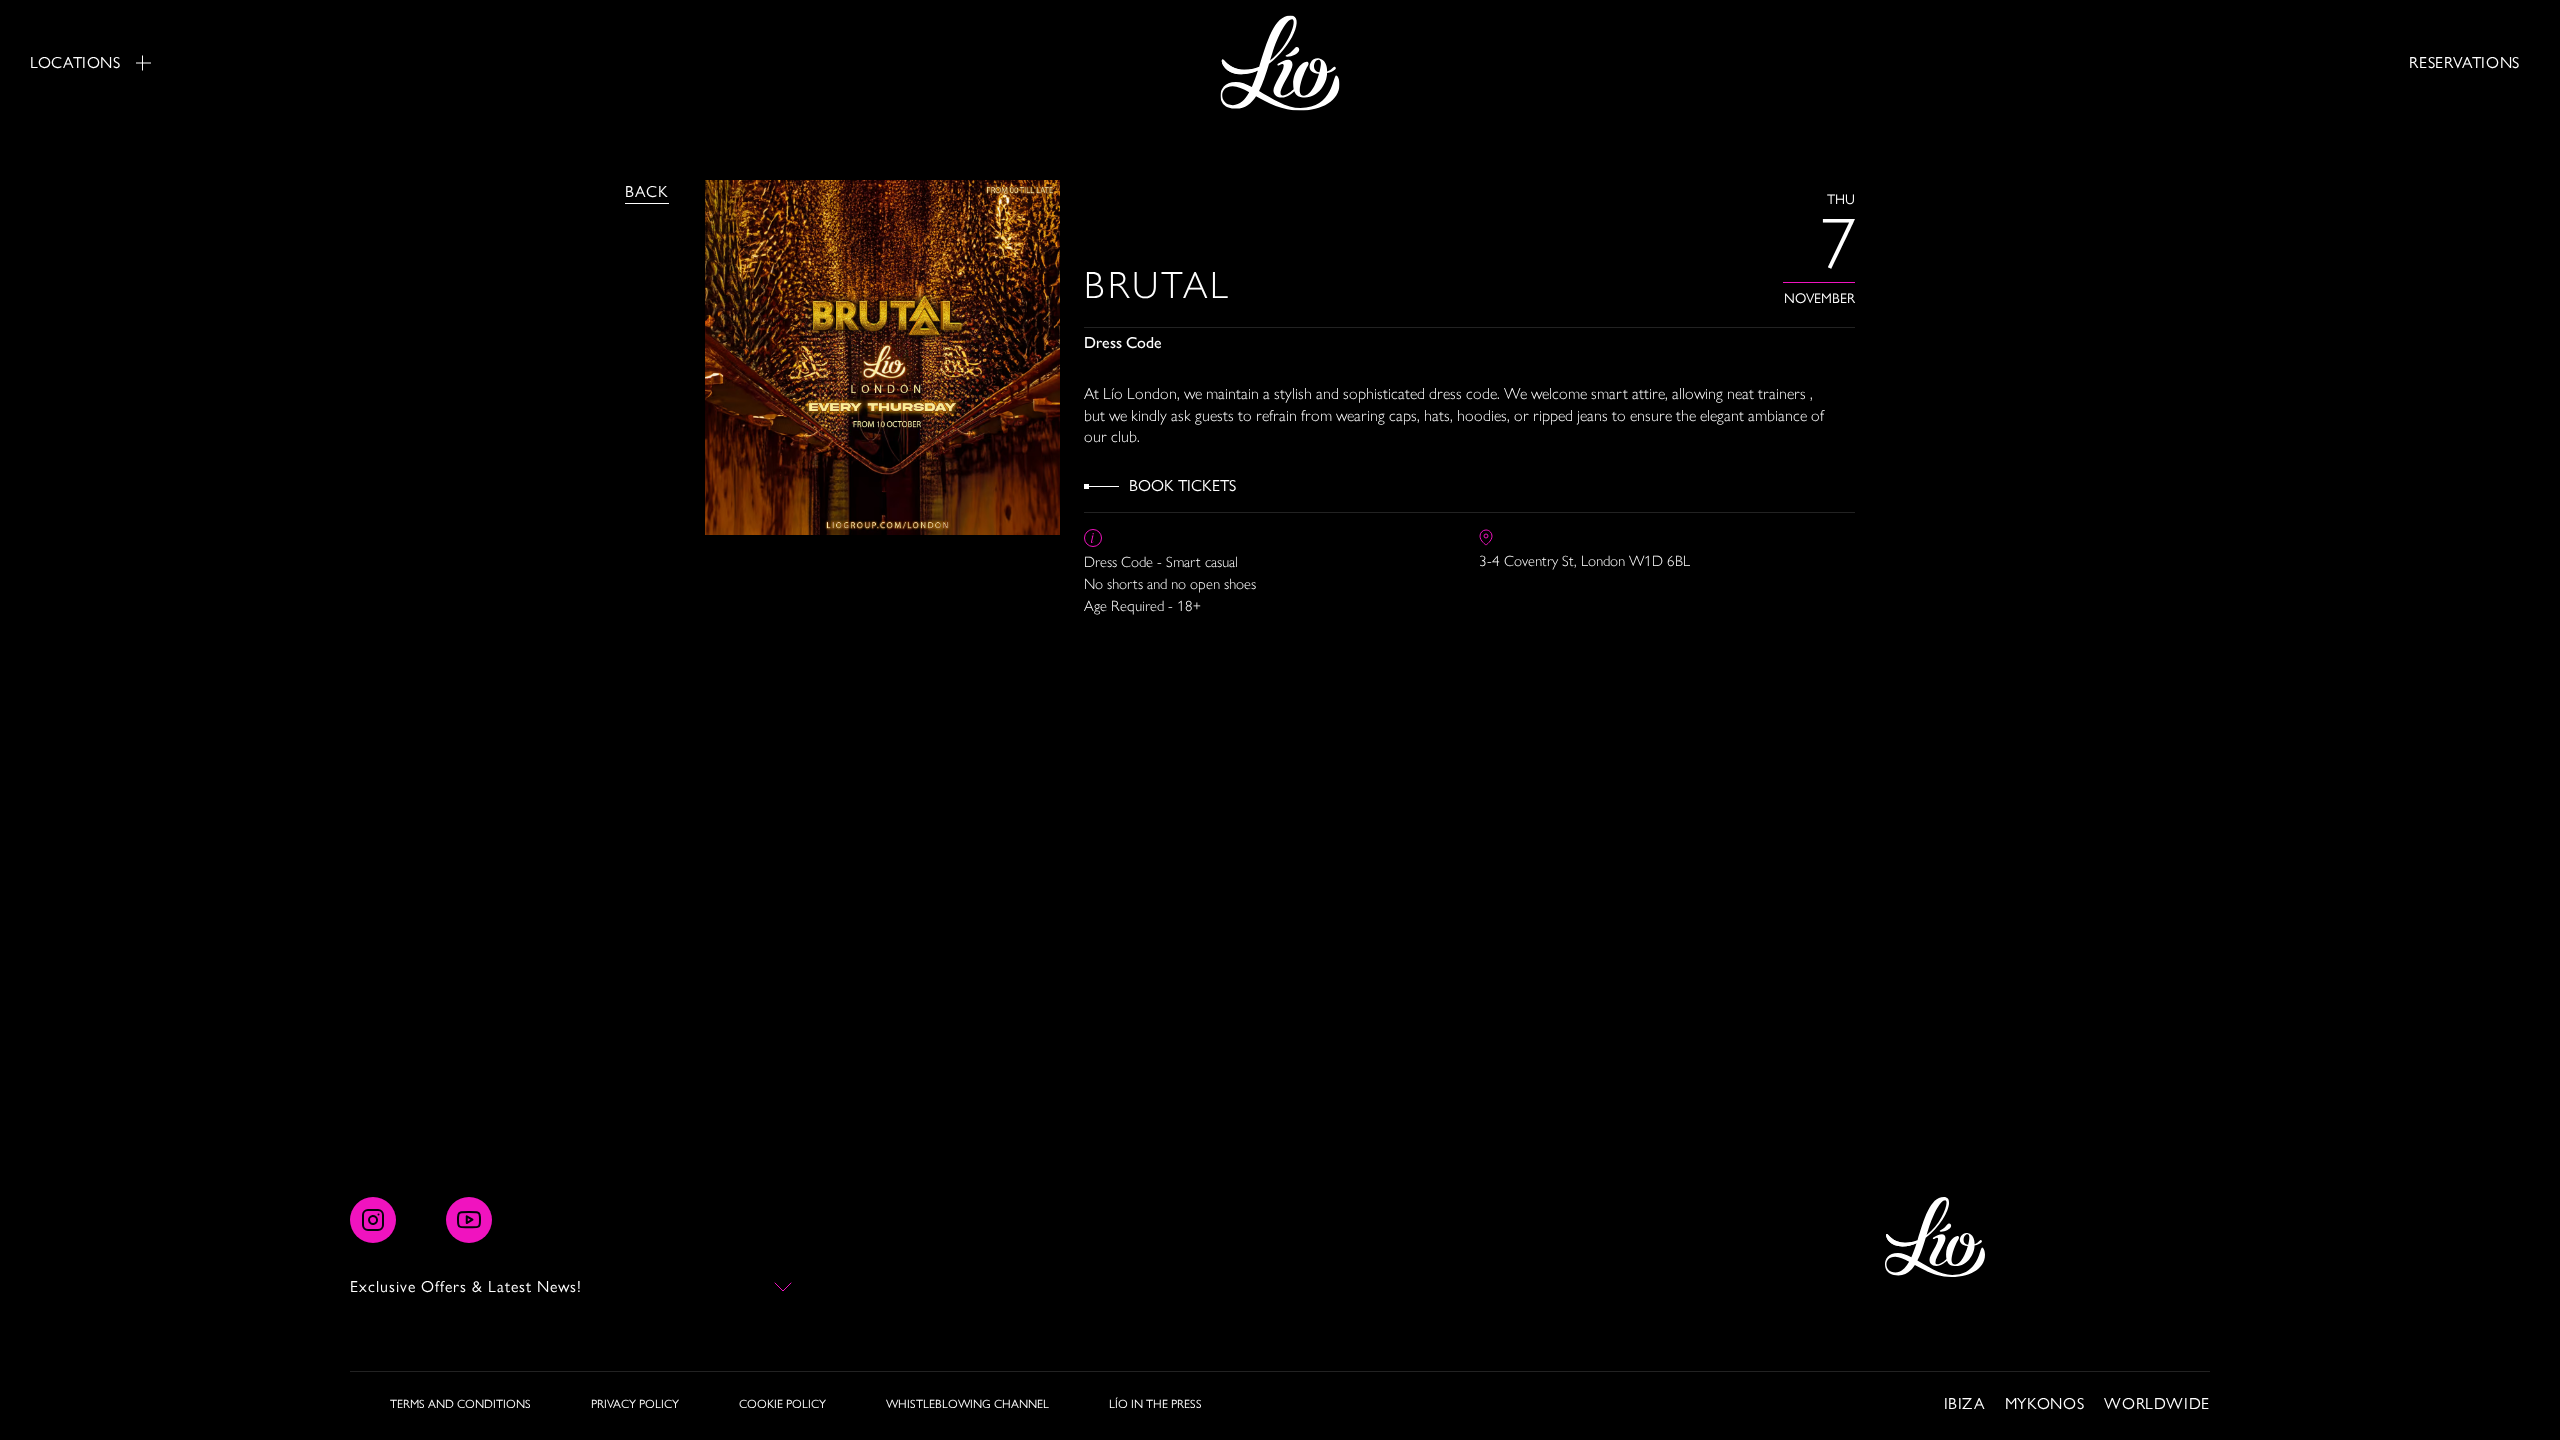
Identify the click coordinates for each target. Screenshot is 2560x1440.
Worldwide (2157, 1403)
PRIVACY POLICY (635, 1404)
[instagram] (373, 1220)
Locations (75, 62)
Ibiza (1964, 1403)
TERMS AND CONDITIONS (460, 1404)
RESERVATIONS (2464, 62)
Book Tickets (1182, 485)
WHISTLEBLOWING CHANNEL (967, 1404)
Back (647, 191)
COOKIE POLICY (782, 1404)
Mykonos (2044, 1403)
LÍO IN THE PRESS (1155, 1404)
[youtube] (469, 1220)
